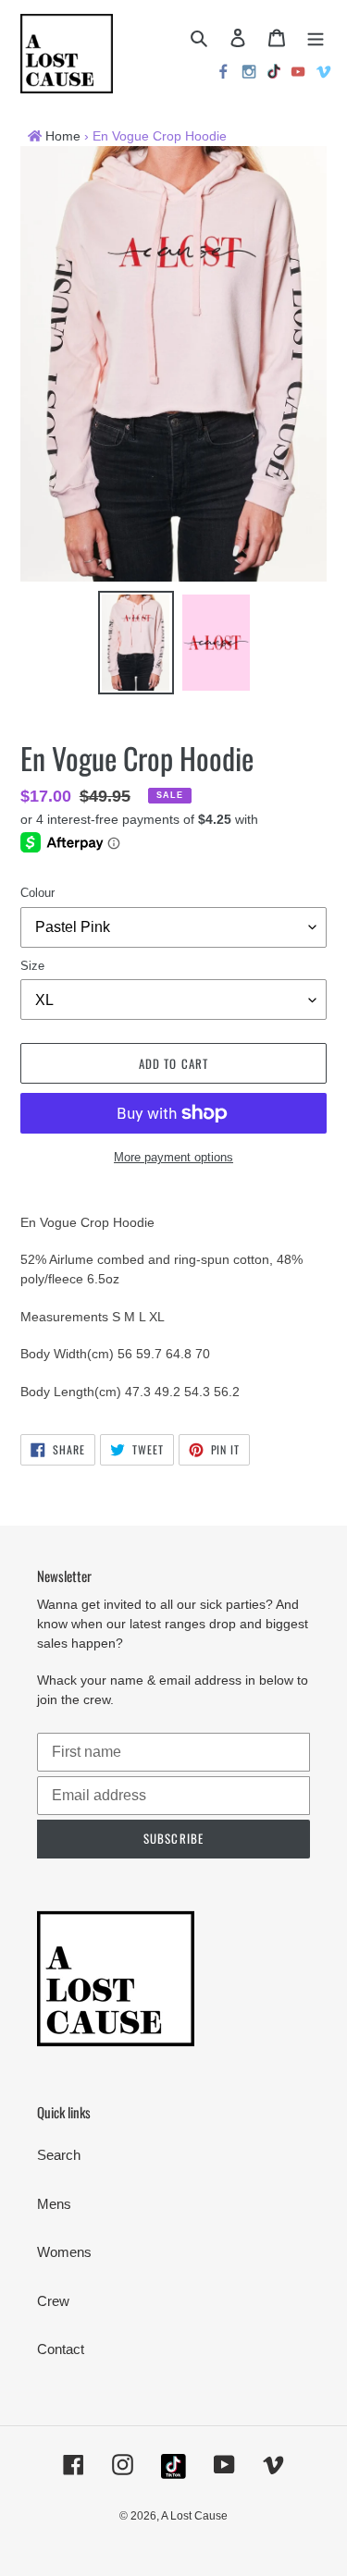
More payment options (173, 1157)
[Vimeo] (325, 74)
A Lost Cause (194, 2516)
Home (63, 136)
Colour (37, 893)
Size (32, 966)
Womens (64, 2252)
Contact (61, 2349)
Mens (54, 2204)
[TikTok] (274, 74)
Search (59, 2155)
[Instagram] (250, 74)
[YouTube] (299, 74)
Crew (53, 2301)
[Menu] (316, 37)
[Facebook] (224, 74)
